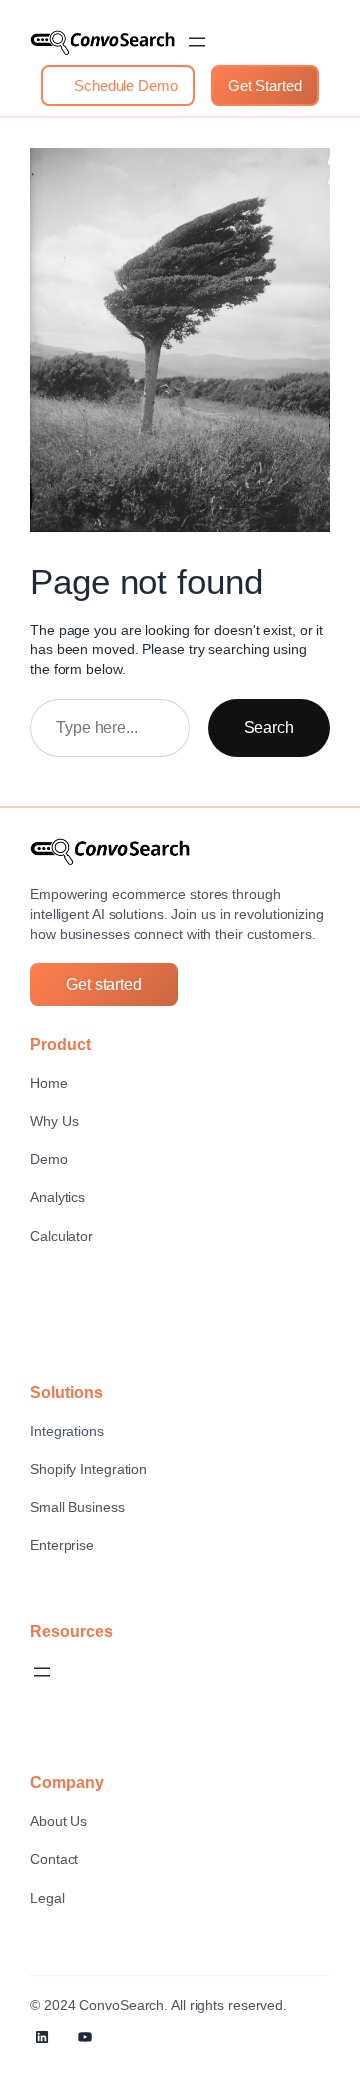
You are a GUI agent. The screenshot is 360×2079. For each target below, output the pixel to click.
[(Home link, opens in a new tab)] (102, 42)
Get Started (265, 85)
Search (269, 727)
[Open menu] (197, 42)
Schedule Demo (124, 85)
